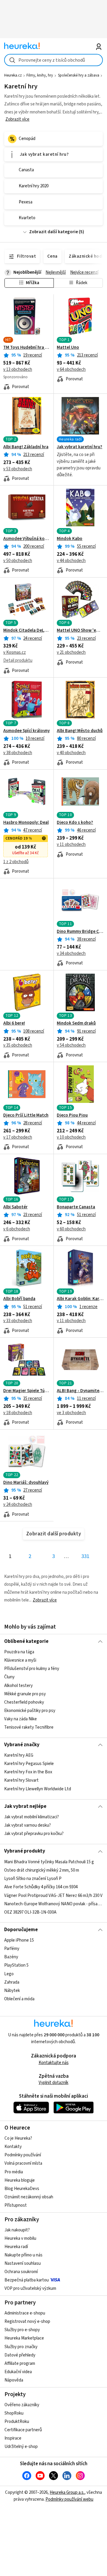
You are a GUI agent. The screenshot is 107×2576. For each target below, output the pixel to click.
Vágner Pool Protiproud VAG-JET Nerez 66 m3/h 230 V (53, 1895)
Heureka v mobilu (20, 2238)
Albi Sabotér (15, 1207)
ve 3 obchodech (71, 1413)
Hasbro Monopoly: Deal (26, 823)
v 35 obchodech (18, 1045)
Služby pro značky (21, 2347)
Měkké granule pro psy (25, 1694)
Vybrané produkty (25, 1851)
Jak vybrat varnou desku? (27, 1825)
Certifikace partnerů (23, 2430)
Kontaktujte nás (54, 2063)
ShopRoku (14, 2413)
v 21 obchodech (71, 652)
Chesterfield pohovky (24, 1702)
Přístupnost (16, 2205)
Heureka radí (16, 2247)
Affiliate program (20, 2363)
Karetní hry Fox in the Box (28, 1772)
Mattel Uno (68, 348)
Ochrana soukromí (21, 2272)
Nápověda (14, 2380)
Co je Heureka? (18, 2138)
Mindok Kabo (70, 539)
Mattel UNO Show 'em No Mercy (80, 631)
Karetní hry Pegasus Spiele (29, 1764)
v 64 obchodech (71, 369)
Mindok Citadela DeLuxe (27, 631)
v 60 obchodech (71, 1229)
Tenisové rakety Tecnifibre (29, 1727)
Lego (9, 1974)
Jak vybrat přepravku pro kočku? (34, 1834)
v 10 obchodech (71, 1137)
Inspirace (13, 2438)
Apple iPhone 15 (19, 1940)
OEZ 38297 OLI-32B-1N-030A (30, 1912)
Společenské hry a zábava (79, 75)
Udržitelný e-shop (21, 2447)
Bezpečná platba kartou (27, 2280)
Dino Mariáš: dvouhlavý (26, 1483)
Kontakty (13, 2147)
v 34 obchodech (71, 954)
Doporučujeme (21, 1930)
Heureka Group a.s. (67, 2492)
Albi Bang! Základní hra (26, 447)
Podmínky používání (23, 2155)
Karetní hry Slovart (21, 1781)
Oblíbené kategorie (26, 1641)
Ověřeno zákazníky (22, 2405)
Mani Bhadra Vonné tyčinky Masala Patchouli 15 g (49, 1862)
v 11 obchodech (71, 845)
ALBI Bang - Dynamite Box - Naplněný (80, 1391)
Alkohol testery (18, 1685)
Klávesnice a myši (20, 1660)
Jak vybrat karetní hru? (80, 447)
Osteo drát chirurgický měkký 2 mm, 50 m (42, 1870)
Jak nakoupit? (17, 2230)
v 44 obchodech (71, 561)
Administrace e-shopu (25, 2313)
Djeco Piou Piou (72, 1115)
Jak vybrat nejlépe (25, 1806)
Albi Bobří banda (19, 1299)
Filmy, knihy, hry (40, 75)
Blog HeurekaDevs (22, 2189)
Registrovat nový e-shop (27, 2321)
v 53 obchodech (18, 469)
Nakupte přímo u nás (23, 2255)
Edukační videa (18, 2372)
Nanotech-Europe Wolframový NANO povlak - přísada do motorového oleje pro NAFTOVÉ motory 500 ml (53, 1904)
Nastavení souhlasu (23, 2263)
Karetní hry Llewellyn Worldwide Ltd (38, 1789)
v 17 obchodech (18, 1137)
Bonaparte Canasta (76, 1207)
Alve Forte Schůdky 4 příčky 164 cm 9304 (41, 1887)
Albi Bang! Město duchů (80, 731)
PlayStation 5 (16, 1965)
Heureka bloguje (20, 2180)
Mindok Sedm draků (76, 1023)
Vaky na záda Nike (21, 1719)
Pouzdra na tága (19, 1652)
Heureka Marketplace (24, 2338)
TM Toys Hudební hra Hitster (27, 348)
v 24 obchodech (18, 1505)
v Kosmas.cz (15, 652)
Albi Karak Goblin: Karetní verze (80, 1299)
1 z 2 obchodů (16, 862)
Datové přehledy (20, 2355)
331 (85, 1556)
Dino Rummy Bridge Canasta (80, 932)
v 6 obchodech (17, 1229)
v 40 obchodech (71, 753)
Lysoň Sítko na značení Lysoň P (33, 1879)
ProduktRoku (17, 2422)
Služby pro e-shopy (22, 2330)
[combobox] (53, 60)
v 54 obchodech (71, 1045)
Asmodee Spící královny (26, 731)
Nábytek (12, 1991)
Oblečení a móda (19, 1999)
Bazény (11, 1957)
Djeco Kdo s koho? (75, 823)
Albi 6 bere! (14, 1023)
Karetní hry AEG (19, 1755)
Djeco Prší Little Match (26, 1115)
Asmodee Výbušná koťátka (27, 539)
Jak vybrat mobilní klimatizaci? (32, 1817)
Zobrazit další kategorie (53, 232)
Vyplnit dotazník (53, 2083)
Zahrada (12, 1982)
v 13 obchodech (18, 369)
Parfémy (12, 1949)
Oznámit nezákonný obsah (29, 2197)
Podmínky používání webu (69, 2499)
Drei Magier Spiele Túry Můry (27, 1391)
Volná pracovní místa (23, 2163)
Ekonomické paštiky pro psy (30, 1711)
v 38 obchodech (18, 753)
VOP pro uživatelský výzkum (30, 2288)
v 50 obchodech (18, 561)
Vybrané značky (22, 1745)
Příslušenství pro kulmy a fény (32, 1669)
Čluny (9, 1677)
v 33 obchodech (18, 1321)
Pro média (14, 2172)
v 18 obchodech (18, 1413)
